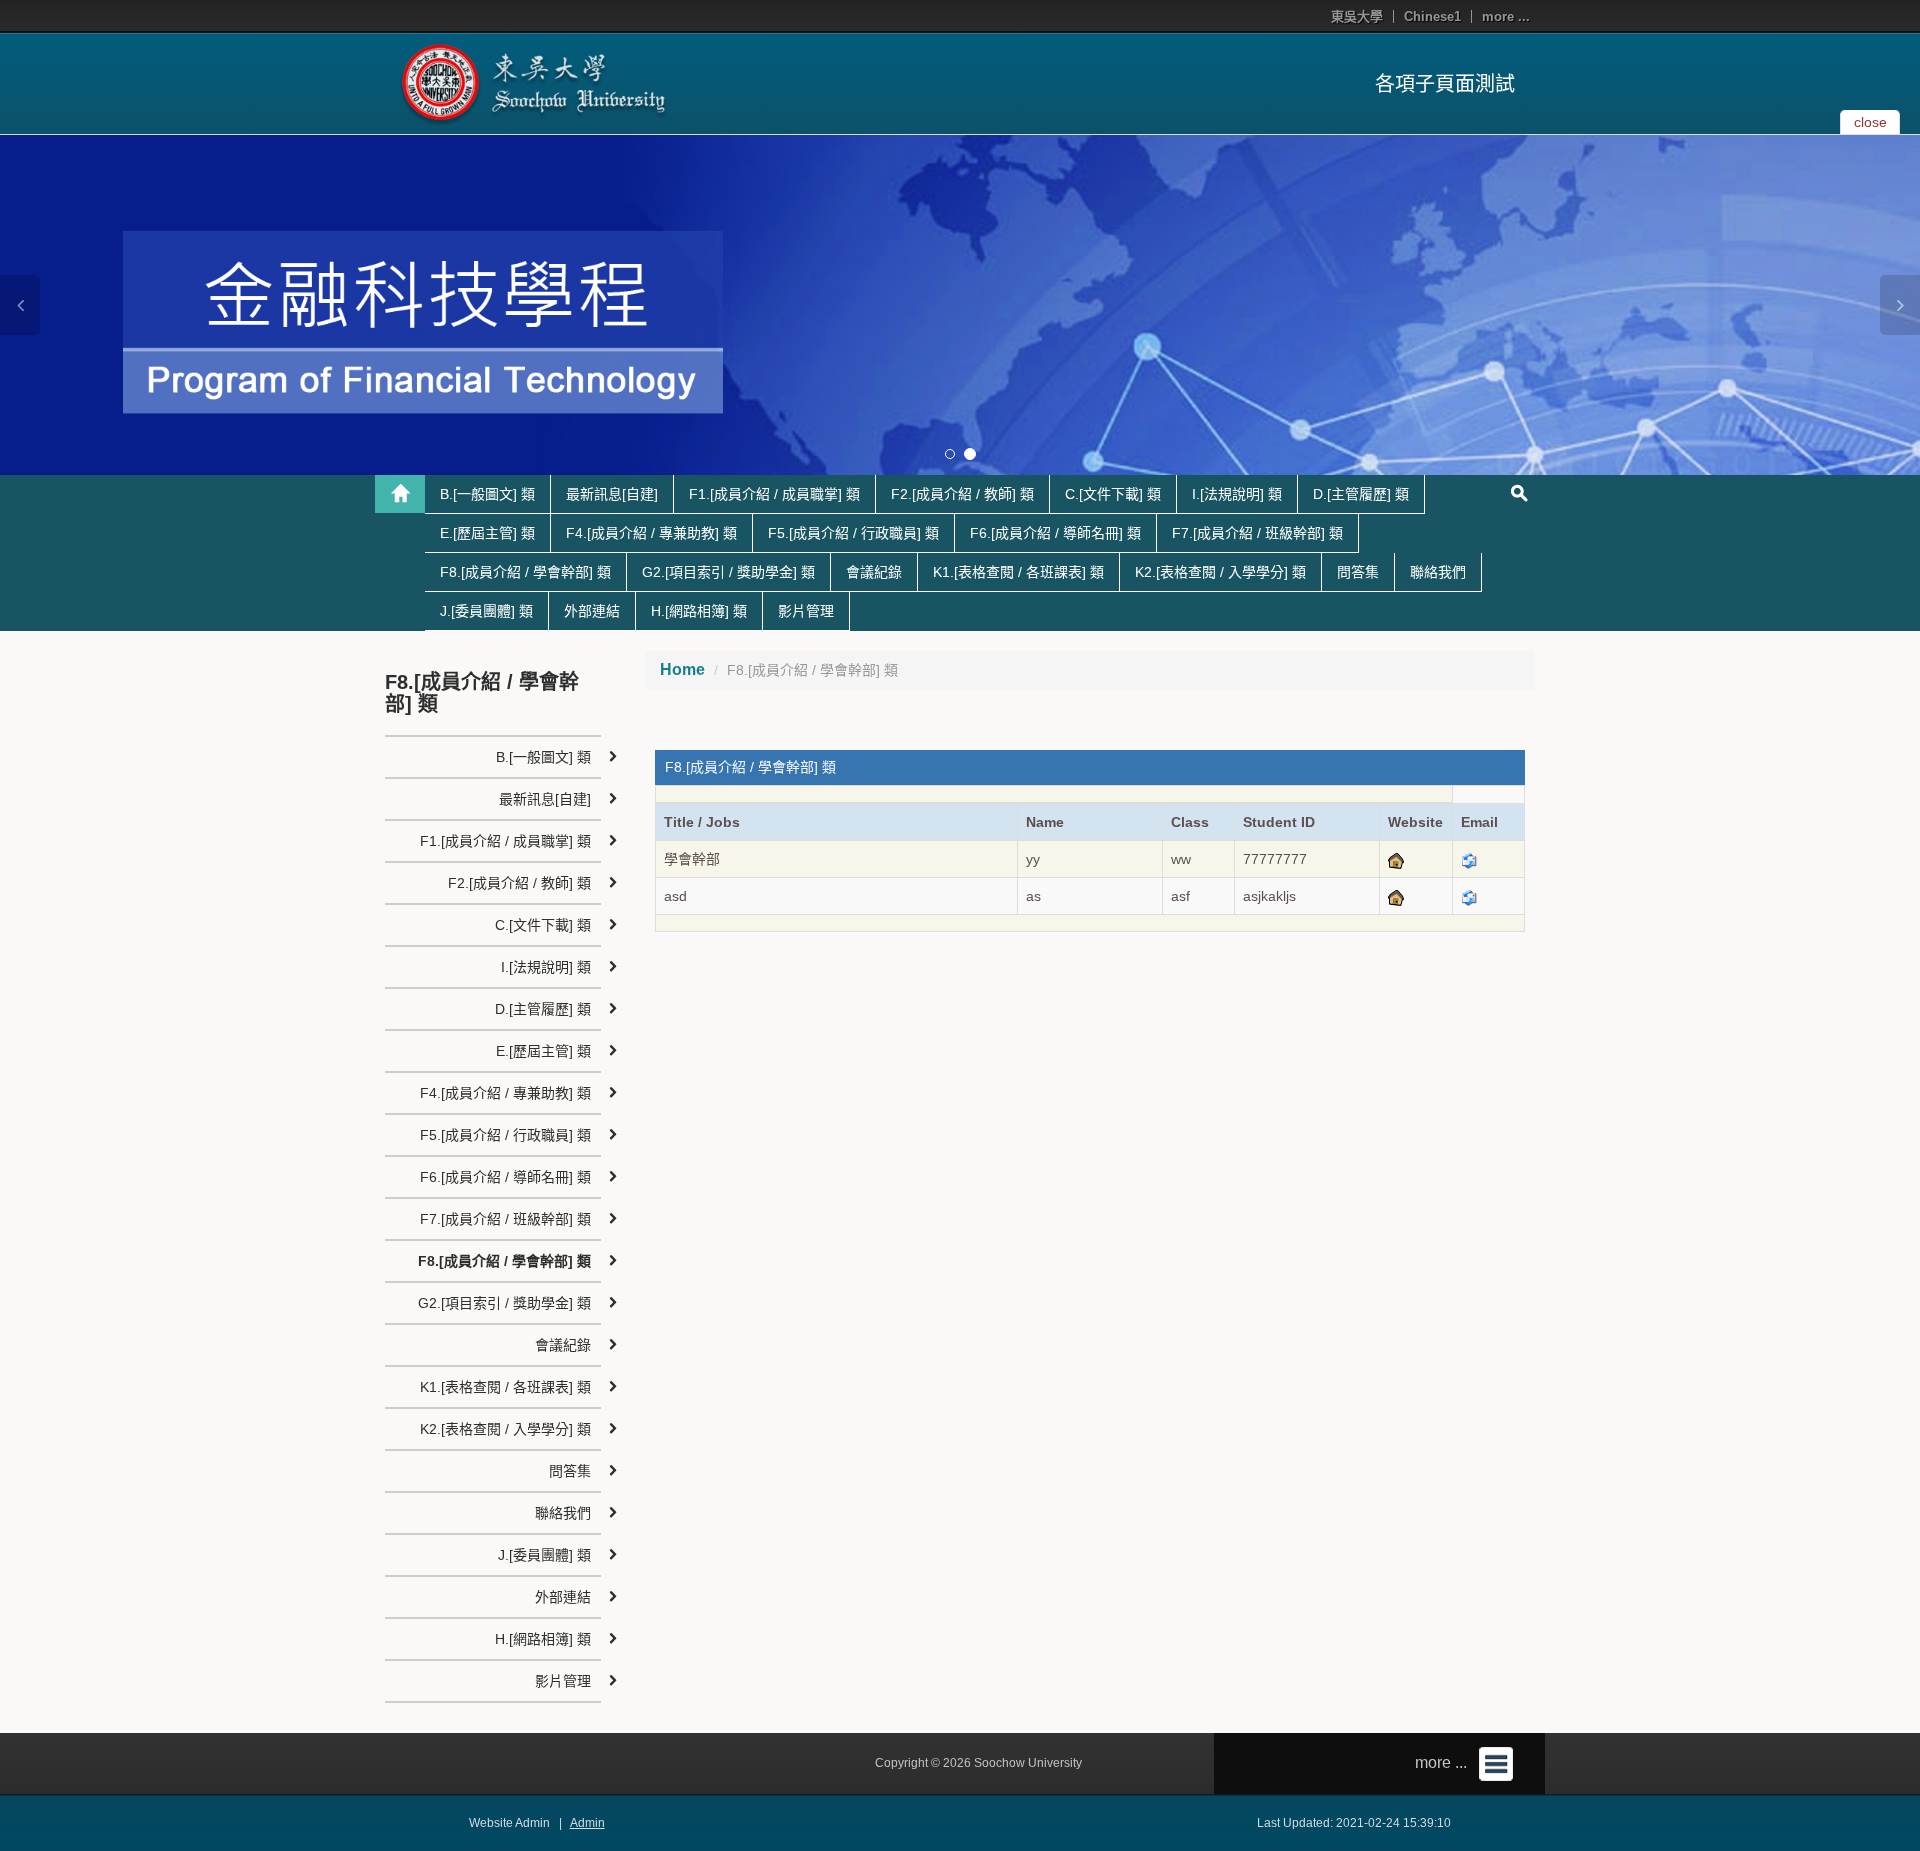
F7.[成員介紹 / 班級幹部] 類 (1257, 533)
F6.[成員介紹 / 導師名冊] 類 (1055, 533)
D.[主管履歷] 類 (1361, 494)
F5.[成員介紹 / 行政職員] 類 (853, 533)
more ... (1506, 16)
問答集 (1358, 572)
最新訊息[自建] (612, 494)
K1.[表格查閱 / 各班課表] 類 (1018, 572)
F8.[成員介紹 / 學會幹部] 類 (525, 572)
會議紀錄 (874, 572)
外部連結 (592, 611)
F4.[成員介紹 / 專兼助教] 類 (651, 533)
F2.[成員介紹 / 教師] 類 (962, 494)
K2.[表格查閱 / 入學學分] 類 (1220, 572)
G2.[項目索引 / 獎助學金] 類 (728, 572)
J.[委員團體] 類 (486, 611)
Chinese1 (1432, 16)
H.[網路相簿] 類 (699, 611)
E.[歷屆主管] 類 (487, 533)
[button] (20, 305)
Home (682, 669)
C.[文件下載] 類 (1113, 494)
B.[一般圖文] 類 (487, 494)
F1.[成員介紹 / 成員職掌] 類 (774, 494)
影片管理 (806, 611)
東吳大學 (1357, 16)
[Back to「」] (400, 494)
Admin (587, 1823)
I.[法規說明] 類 (1237, 494)
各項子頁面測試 (1445, 84)
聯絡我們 (1438, 572)
